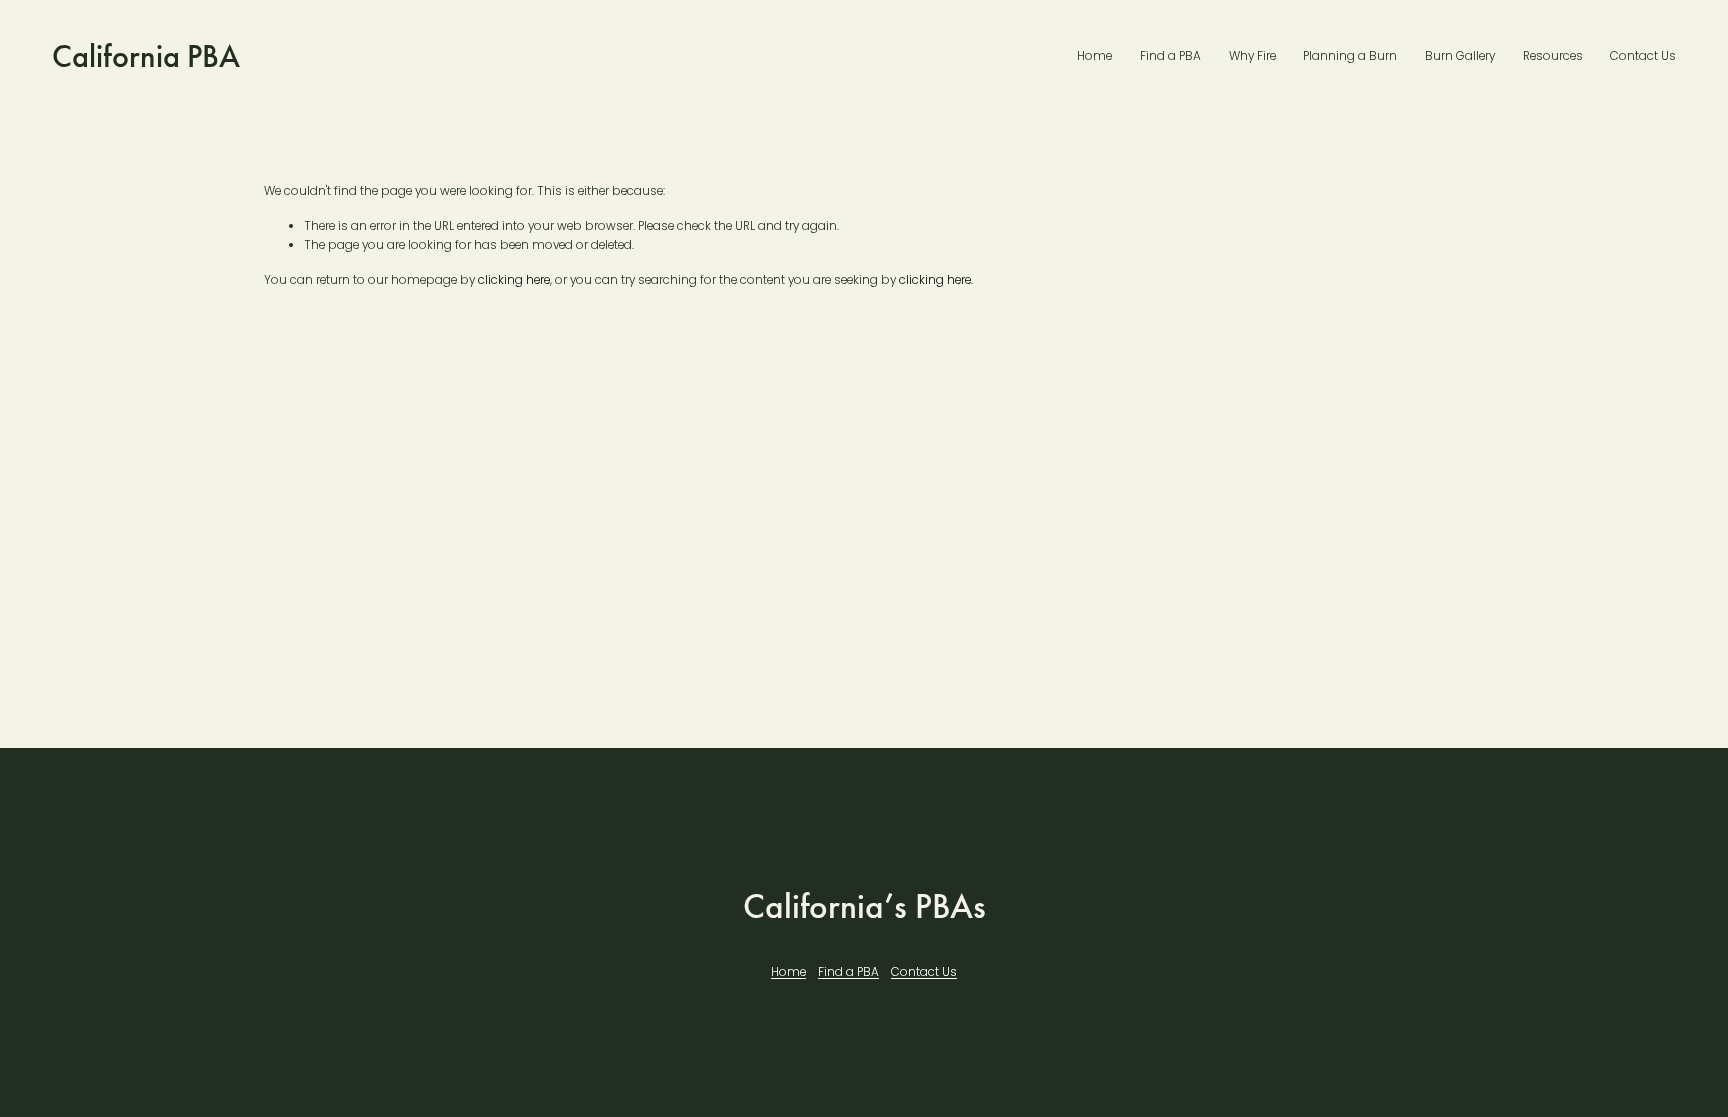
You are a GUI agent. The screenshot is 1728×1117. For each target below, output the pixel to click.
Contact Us (1643, 56)
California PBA (146, 56)
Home (1094, 56)
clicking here (514, 280)
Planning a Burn (1350, 56)
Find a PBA (1170, 56)
